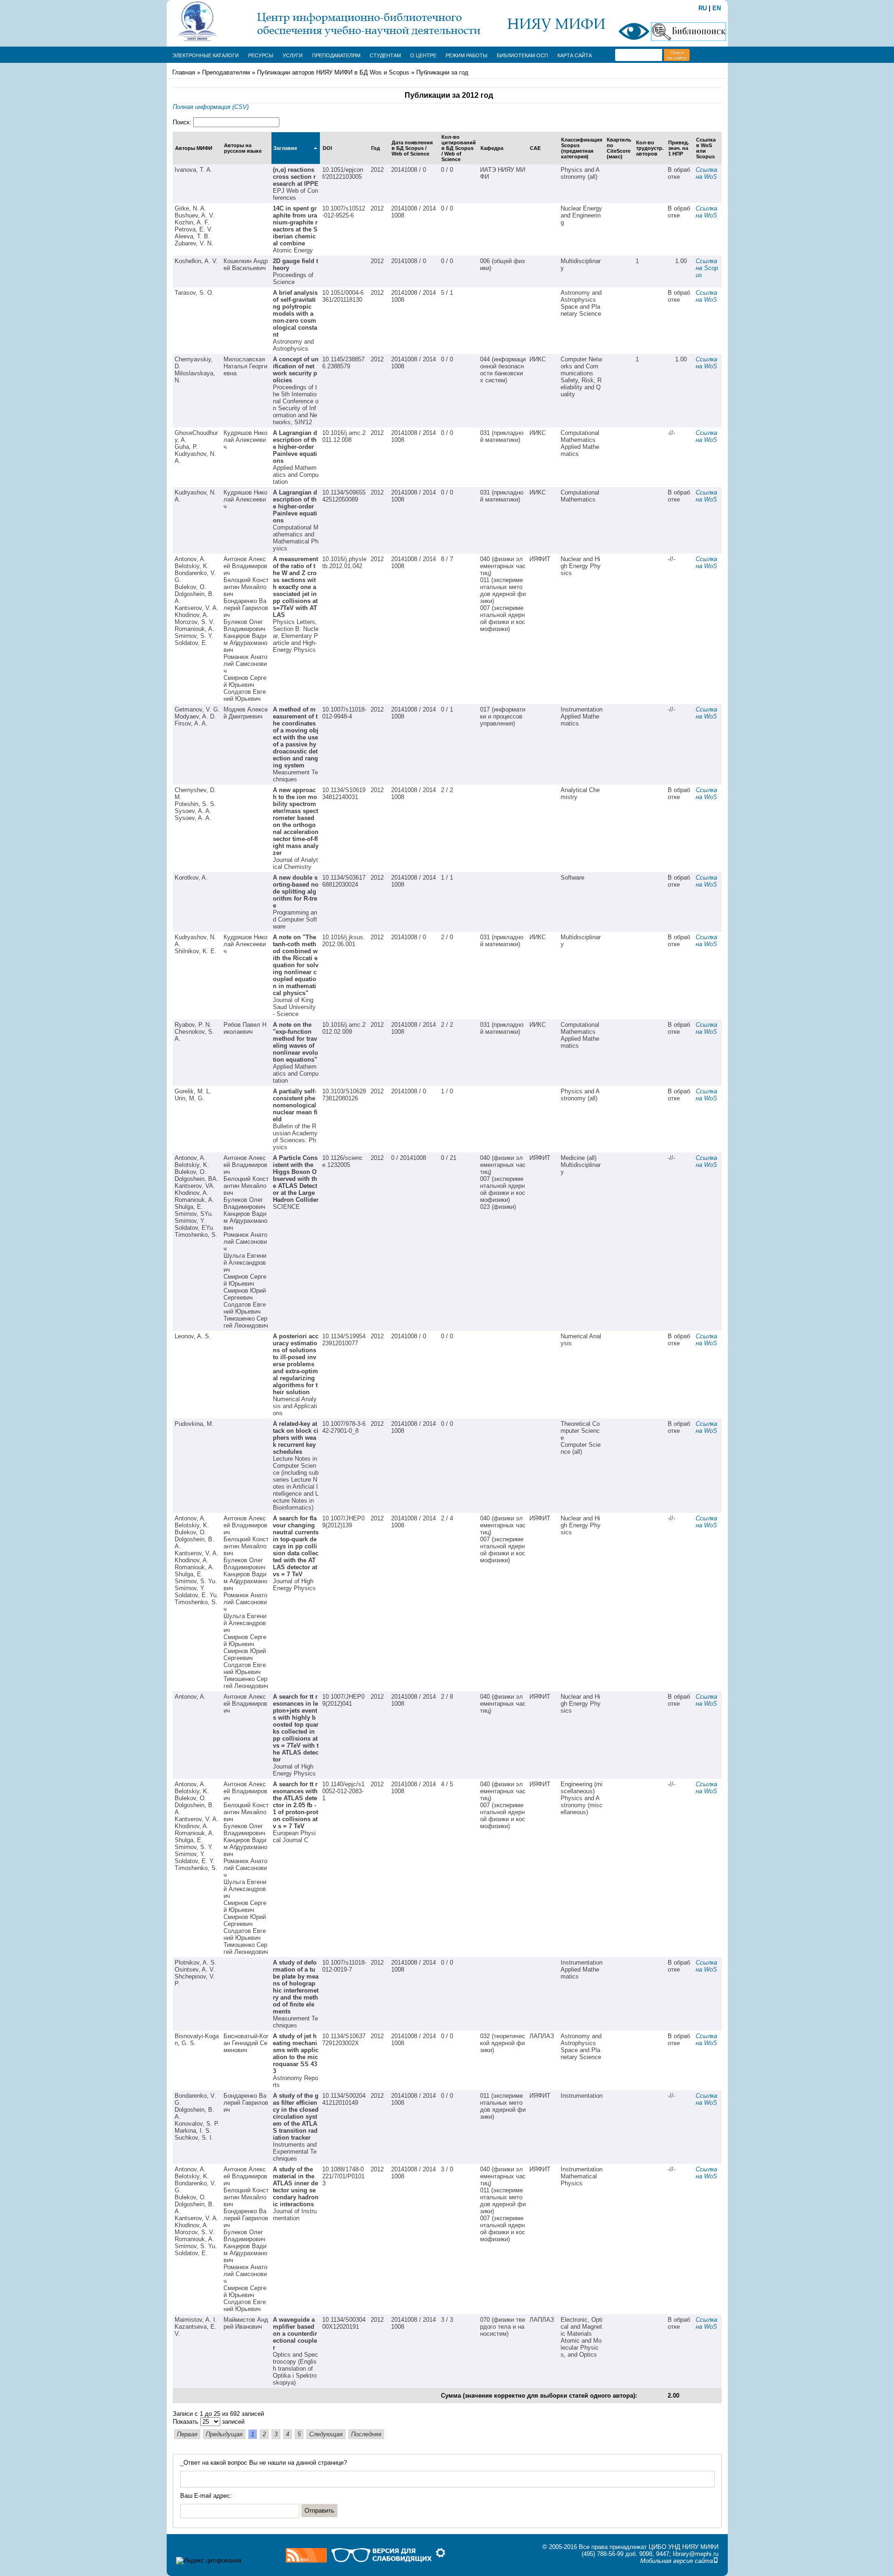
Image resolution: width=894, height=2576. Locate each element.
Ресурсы (261, 55)
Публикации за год (442, 72)
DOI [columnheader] (327, 148)
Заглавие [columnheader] (285, 148)
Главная (184, 72)
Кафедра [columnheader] (492, 148)
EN (717, 8)
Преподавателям (336, 55)
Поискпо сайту (677, 55)
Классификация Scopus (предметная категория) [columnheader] (582, 148)
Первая (187, 2434)
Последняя (366, 2434)
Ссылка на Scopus (707, 268)
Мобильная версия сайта (677, 2561)
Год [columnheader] (376, 148)
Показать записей (209, 2422)
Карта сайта (575, 55)
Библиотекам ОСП (522, 55)
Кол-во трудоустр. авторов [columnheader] (650, 148)
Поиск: (183, 122)
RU (703, 8)
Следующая (326, 2434)
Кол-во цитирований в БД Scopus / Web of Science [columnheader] (459, 148)
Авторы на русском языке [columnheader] (243, 148)
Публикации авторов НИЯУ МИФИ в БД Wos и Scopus (333, 72)
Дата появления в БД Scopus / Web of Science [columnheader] (412, 148)
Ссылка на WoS (707, 173)
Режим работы (467, 55)
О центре (423, 55)
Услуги (293, 55)
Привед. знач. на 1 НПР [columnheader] (679, 148)
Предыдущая (224, 2434)
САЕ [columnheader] (535, 148)
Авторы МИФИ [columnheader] (194, 148)
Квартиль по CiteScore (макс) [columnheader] (619, 148)
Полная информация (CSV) (211, 107)
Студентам (385, 55)
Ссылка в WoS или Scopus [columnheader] (706, 148)
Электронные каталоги (206, 55)
